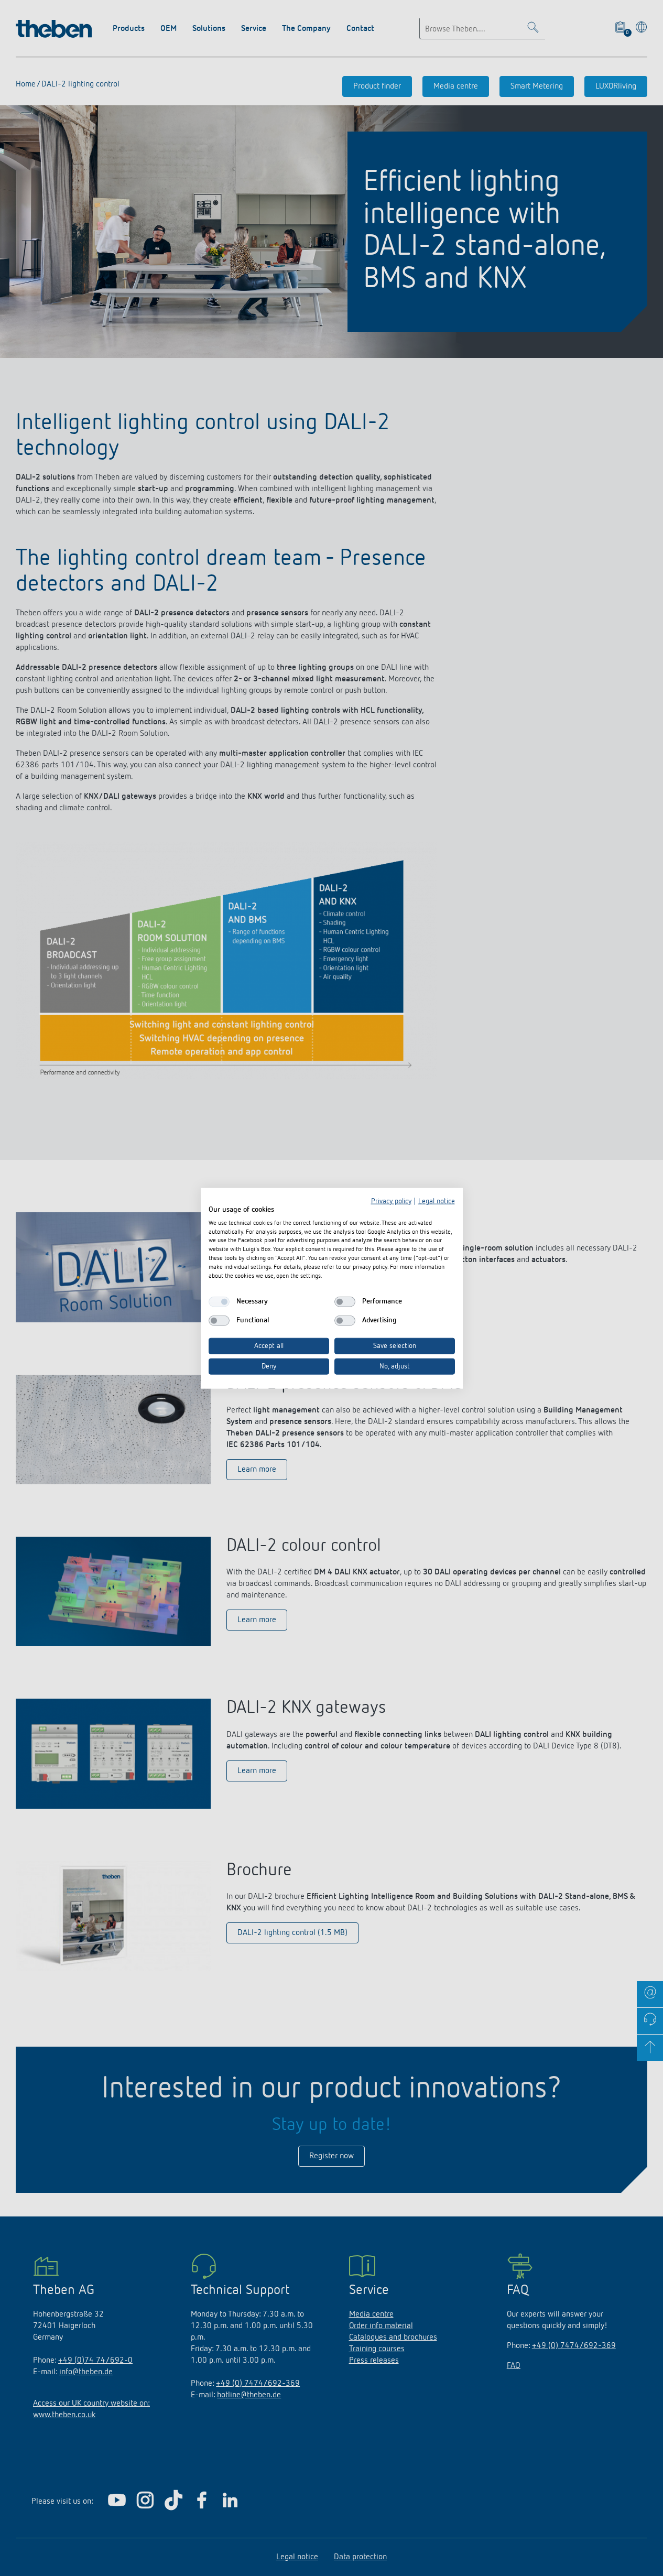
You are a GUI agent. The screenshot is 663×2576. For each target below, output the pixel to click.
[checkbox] (219, 1301)
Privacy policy (391, 1201)
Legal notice (437, 1201)
